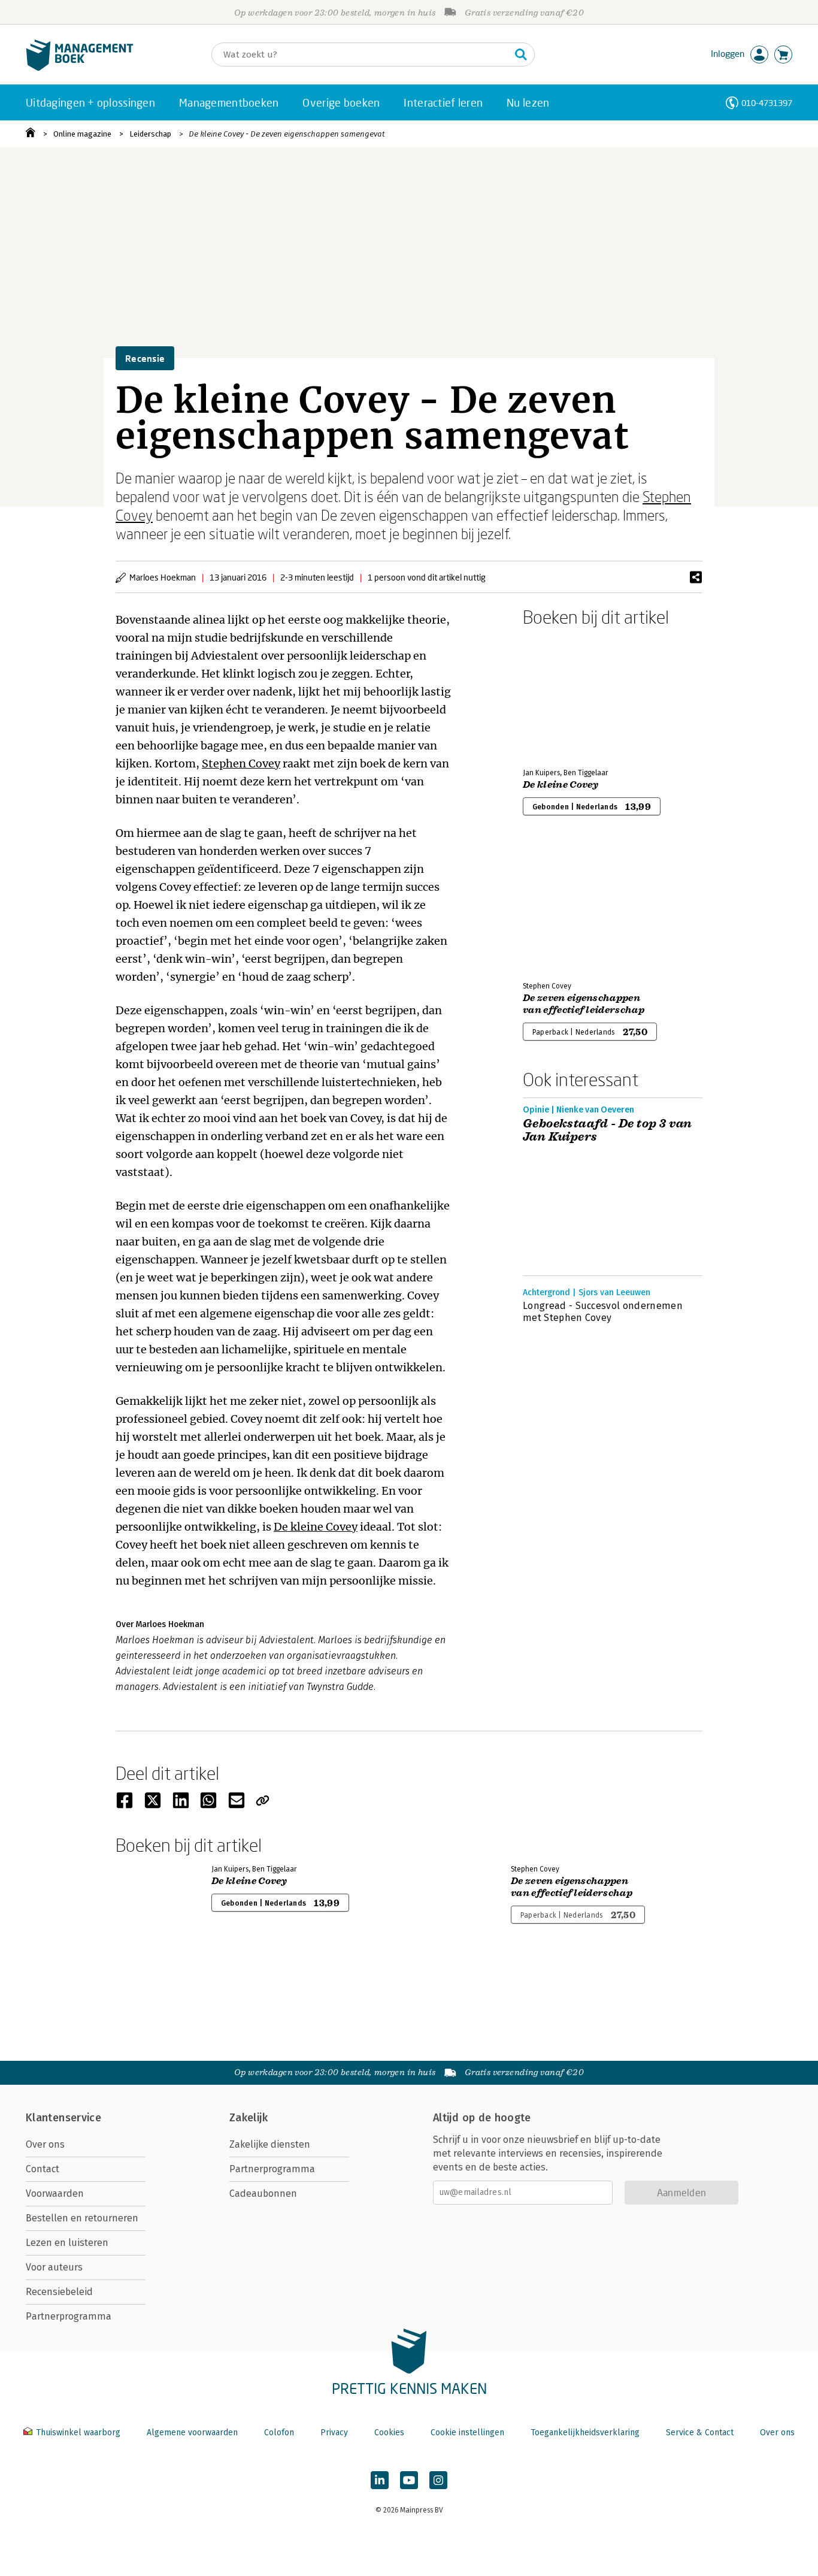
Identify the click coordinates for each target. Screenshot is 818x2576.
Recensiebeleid (59, 2292)
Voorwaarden (55, 2193)
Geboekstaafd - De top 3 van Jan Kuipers (608, 1130)
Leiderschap (150, 134)
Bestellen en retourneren (82, 2218)
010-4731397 (767, 103)
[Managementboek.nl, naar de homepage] (80, 68)
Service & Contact (700, 2433)
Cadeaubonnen (263, 2193)
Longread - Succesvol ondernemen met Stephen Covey (603, 1312)
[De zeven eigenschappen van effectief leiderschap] (565, 908)
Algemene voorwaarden (192, 2433)
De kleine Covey (316, 1527)
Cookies (389, 2433)
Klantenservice (63, 2118)
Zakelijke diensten (270, 2144)
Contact (43, 2169)
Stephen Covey (241, 764)
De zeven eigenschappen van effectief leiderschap (584, 1004)
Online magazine (82, 134)
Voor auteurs (54, 2267)
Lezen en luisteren (67, 2243)
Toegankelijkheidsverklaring (585, 2433)
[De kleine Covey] (565, 695)
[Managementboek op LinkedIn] (380, 2480)
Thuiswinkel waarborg (78, 2433)
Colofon (279, 2433)
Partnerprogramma (69, 2316)
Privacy (334, 2433)
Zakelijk (249, 2118)
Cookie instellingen (467, 2433)
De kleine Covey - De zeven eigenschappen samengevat (287, 134)
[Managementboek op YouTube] (409, 2480)
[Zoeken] (521, 55)
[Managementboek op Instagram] (438, 2480)
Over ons (45, 2144)
